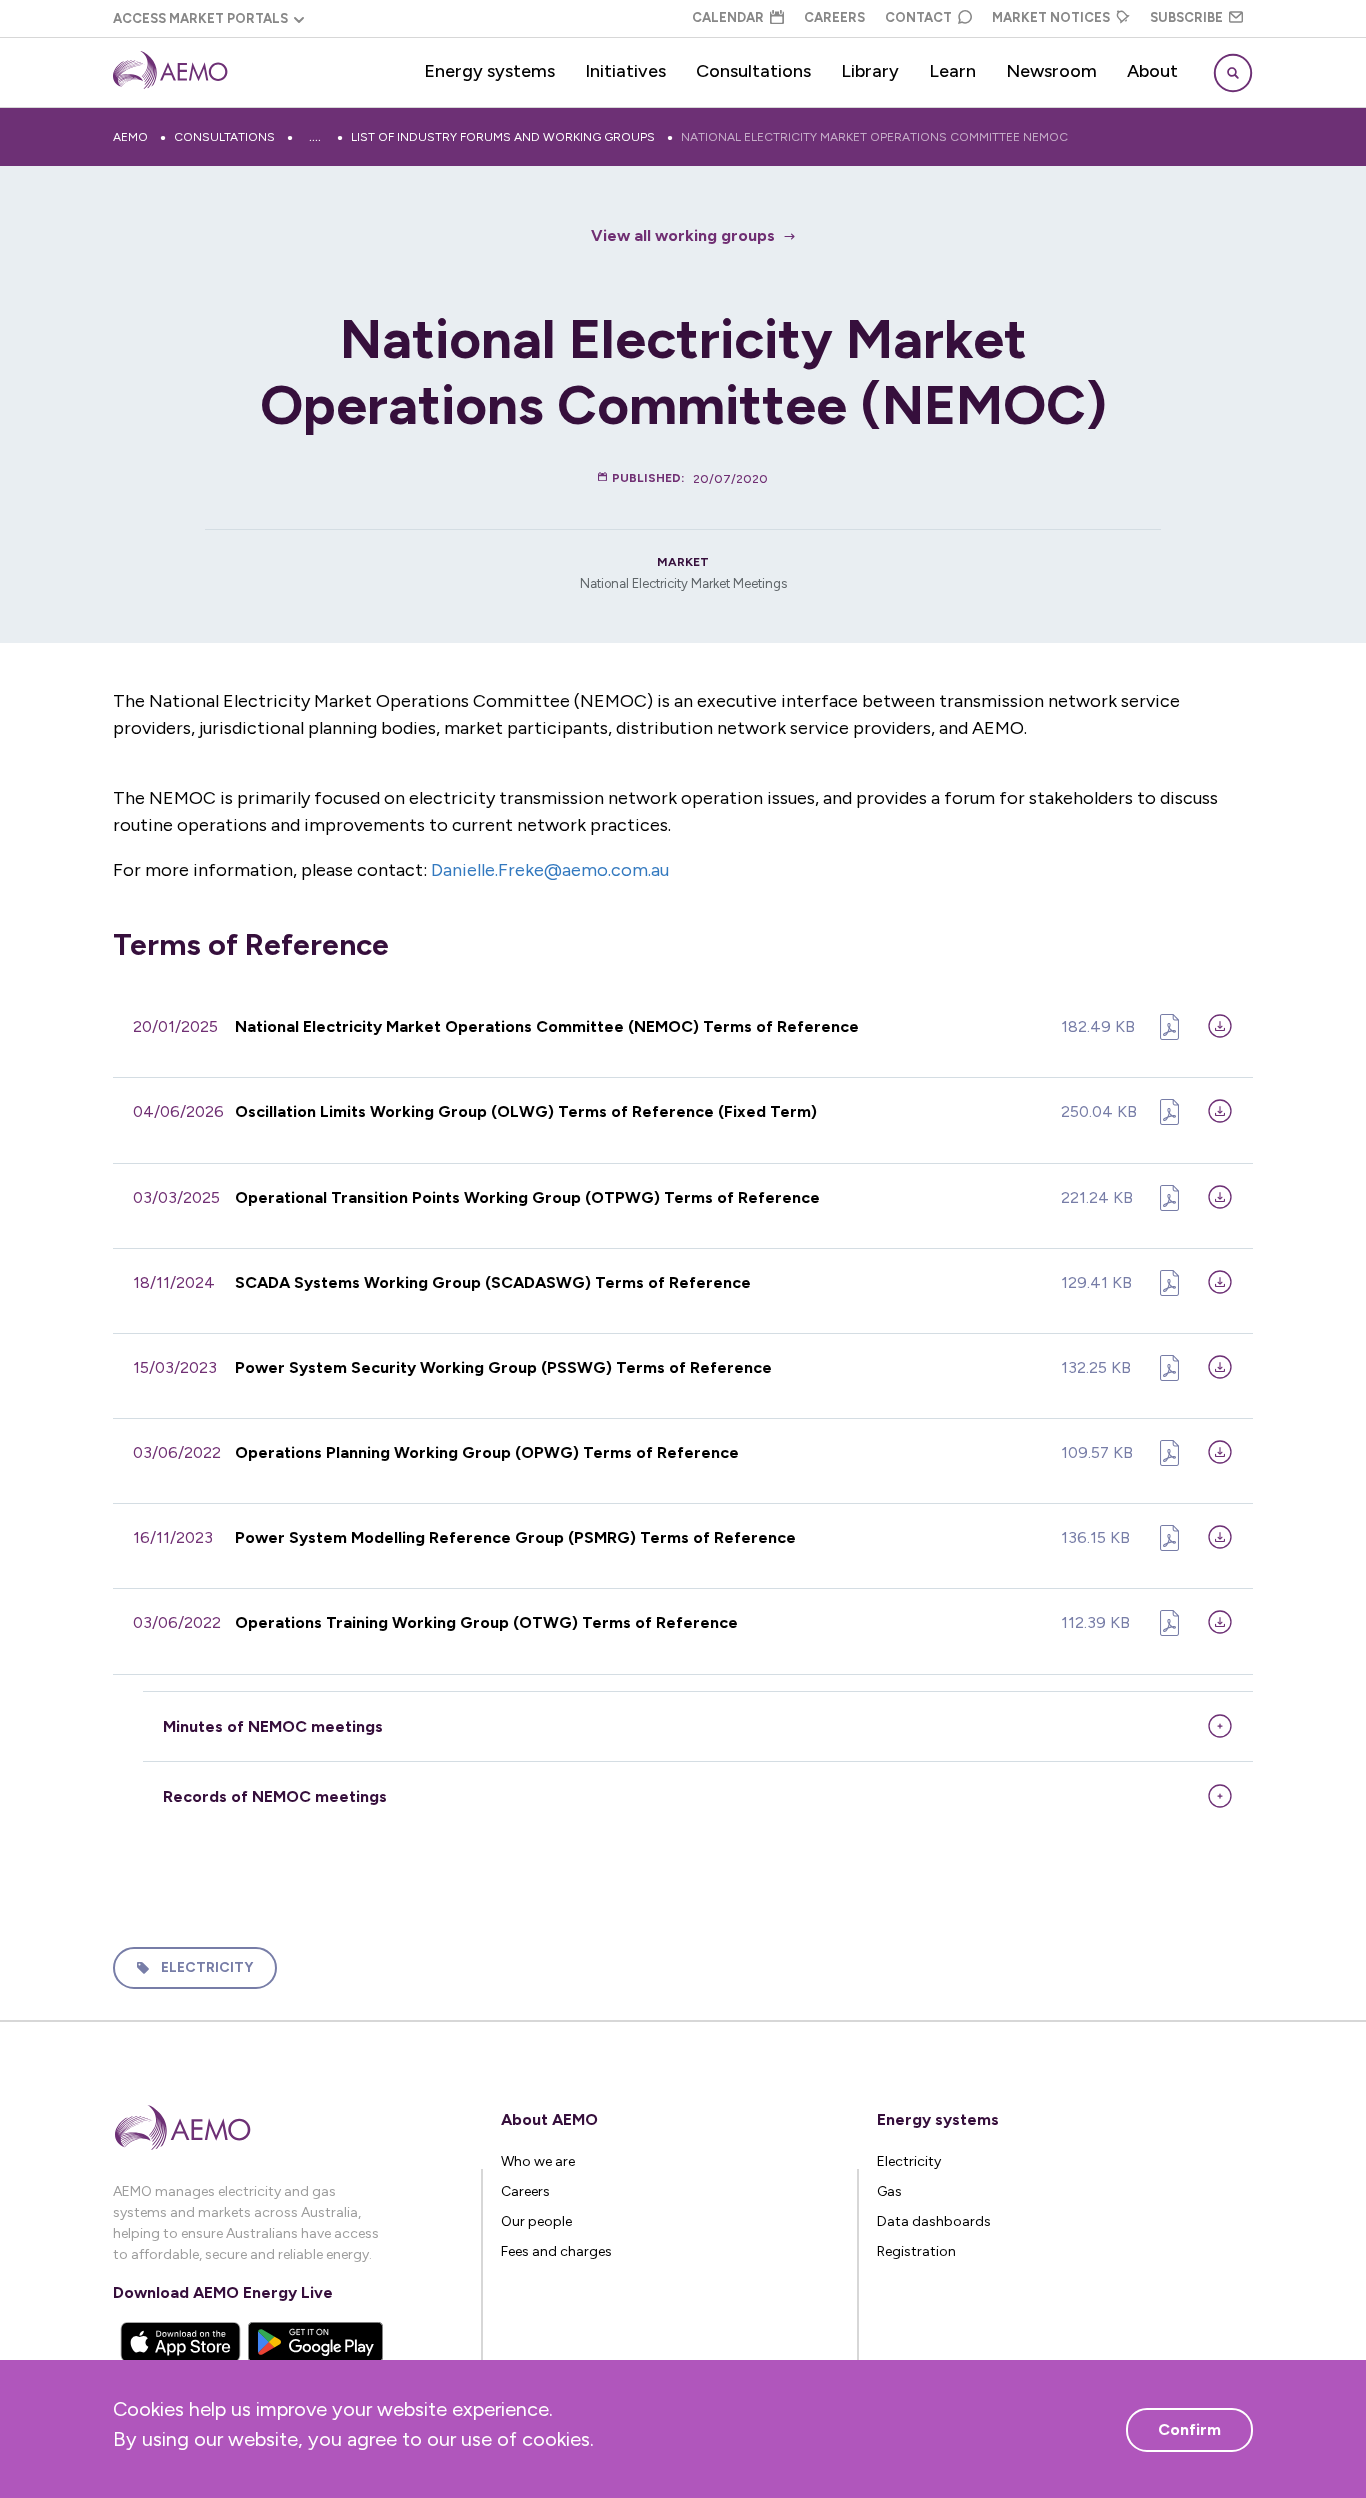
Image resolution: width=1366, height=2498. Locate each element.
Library (870, 71)
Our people (536, 2221)
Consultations (753, 71)
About (1152, 71)
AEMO (130, 137)
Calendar (728, 17)
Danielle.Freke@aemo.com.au (550, 870)
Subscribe (1186, 17)
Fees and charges (556, 2251)
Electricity (207, 1967)
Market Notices (1051, 17)
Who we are (538, 2161)
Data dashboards (934, 2221)
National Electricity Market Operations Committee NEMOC (874, 137)
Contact (918, 17)
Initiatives (625, 71)
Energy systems (489, 71)
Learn (952, 71)
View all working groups (683, 235)
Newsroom (1051, 71)
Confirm (1189, 2429)
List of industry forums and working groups (503, 137)
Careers (834, 17)
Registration (916, 2251)
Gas (889, 2191)
